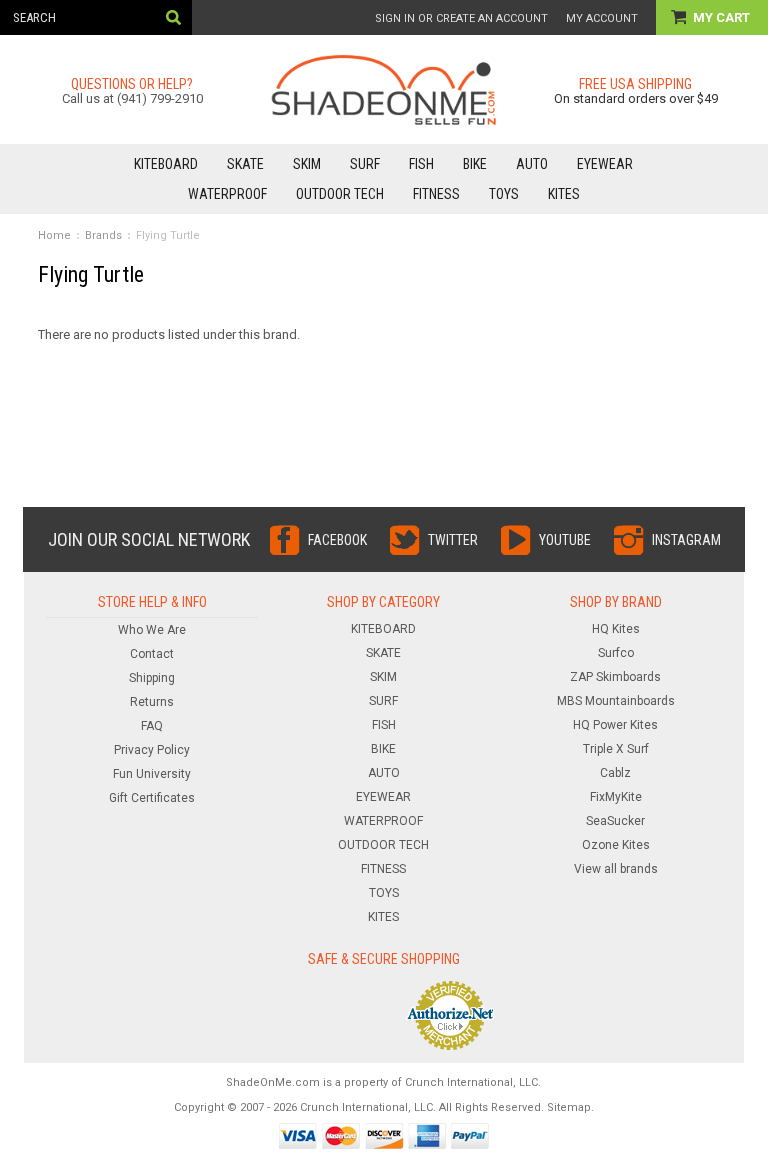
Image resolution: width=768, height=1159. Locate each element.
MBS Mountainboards (616, 701)
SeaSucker (615, 821)
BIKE (475, 164)
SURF (365, 164)
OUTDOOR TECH (340, 194)
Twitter (453, 540)
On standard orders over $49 (636, 98)
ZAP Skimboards (615, 677)
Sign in (395, 18)
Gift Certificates (152, 798)
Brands (103, 235)
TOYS (504, 194)
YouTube (565, 540)
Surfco (616, 653)
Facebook (337, 540)
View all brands (616, 869)
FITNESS (436, 194)
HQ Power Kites (615, 725)
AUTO (532, 164)
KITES (564, 194)
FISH (421, 164)
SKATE (245, 164)
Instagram (686, 540)
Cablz (615, 773)
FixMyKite (616, 797)
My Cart (723, 17)
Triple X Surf (616, 749)
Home (54, 235)
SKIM (307, 164)
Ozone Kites (616, 845)
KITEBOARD (166, 164)
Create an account (492, 18)
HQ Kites (616, 629)
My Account (602, 18)
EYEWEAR (605, 164)
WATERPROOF (227, 194)
